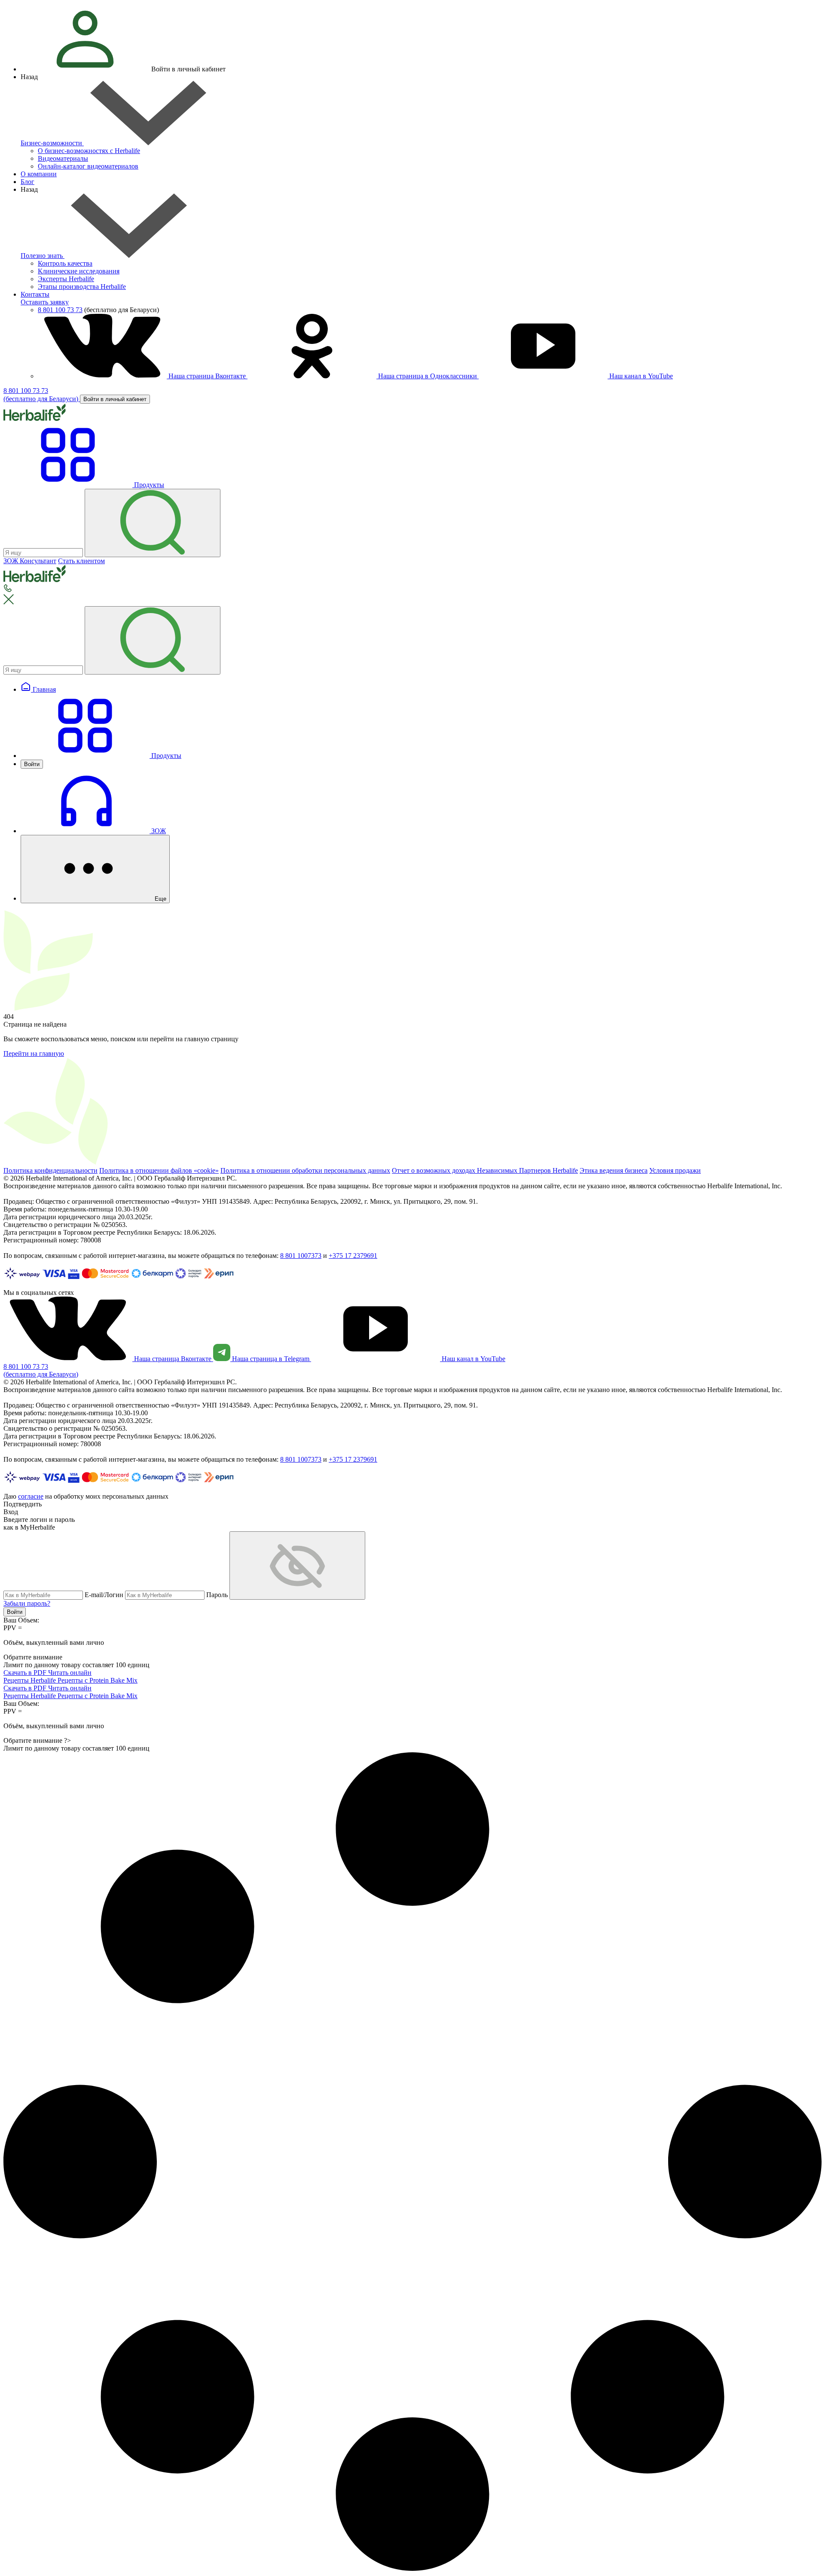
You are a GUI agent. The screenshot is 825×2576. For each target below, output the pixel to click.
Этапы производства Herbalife (82, 287)
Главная (43, 689)
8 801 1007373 (301, 1256)
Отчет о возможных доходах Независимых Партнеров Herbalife (485, 1170)
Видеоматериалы (63, 158)
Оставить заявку (45, 302)
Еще (160, 899)
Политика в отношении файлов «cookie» (159, 1170)
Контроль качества (65, 263)
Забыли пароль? (27, 1603)
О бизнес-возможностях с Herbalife (89, 151)
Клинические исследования (79, 271)
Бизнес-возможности (52, 143)
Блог (27, 182)
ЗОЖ (158, 831)
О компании (39, 174)
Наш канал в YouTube (640, 376)
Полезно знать (43, 256)
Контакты (35, 294)
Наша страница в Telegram (271, 1359)
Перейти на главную (34, 1053)
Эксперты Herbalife (66, 279)
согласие (31, 1496)
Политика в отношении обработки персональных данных (305, 1170)
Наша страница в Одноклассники (428, 376)
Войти (32, 764)
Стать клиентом (81, 561)
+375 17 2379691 (353, 1256)
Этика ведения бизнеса (614, 1170)
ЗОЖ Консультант (30, 561)
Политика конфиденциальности (50, 1170)
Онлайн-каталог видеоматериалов (88, 166)
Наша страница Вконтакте (207, 376)
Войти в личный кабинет (115, 399)
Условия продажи (675, 1170)
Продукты (165, 756)
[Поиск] (153, 523)
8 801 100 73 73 (60, 310)
